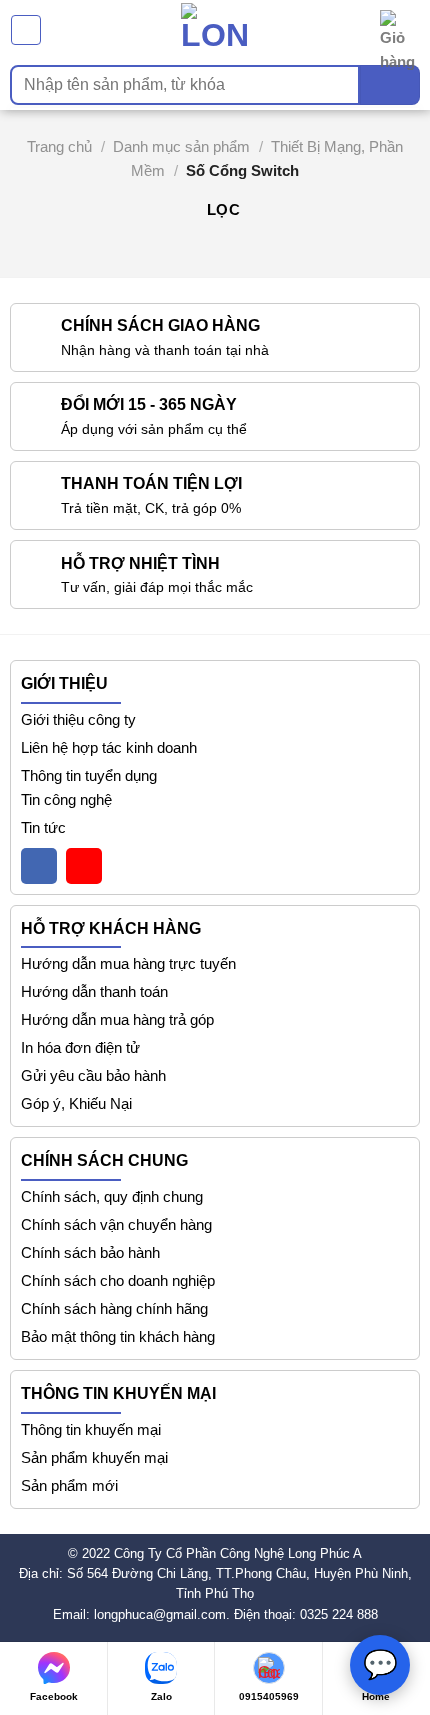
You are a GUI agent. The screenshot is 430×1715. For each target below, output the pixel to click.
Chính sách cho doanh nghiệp (118, 1280)
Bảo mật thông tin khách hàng (118, 1336)
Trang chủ (59, 146)
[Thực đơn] (26, 30)
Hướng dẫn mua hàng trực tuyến (128, 963)
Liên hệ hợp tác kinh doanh (109, 747)
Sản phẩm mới (69, 1485)
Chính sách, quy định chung (112, 1196)
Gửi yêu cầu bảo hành (93, 1075)
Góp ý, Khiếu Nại (76, 1103)
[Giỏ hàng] (400, 30)
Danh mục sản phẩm (181, 146)
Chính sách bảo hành (90, 1252)
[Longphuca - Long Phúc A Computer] (215, 29)
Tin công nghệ (66, 799)
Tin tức (43, 827)
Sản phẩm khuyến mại (94, 1457)
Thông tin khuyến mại (91, 1429)
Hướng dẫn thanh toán (94, 991)
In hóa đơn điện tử (80, 1047)
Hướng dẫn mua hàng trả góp (117, 1019)
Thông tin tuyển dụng (89, 775)
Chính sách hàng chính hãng (114, 1308)
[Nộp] (390, 85)
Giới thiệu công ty (78, 719)
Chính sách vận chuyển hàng (116, 1224)
